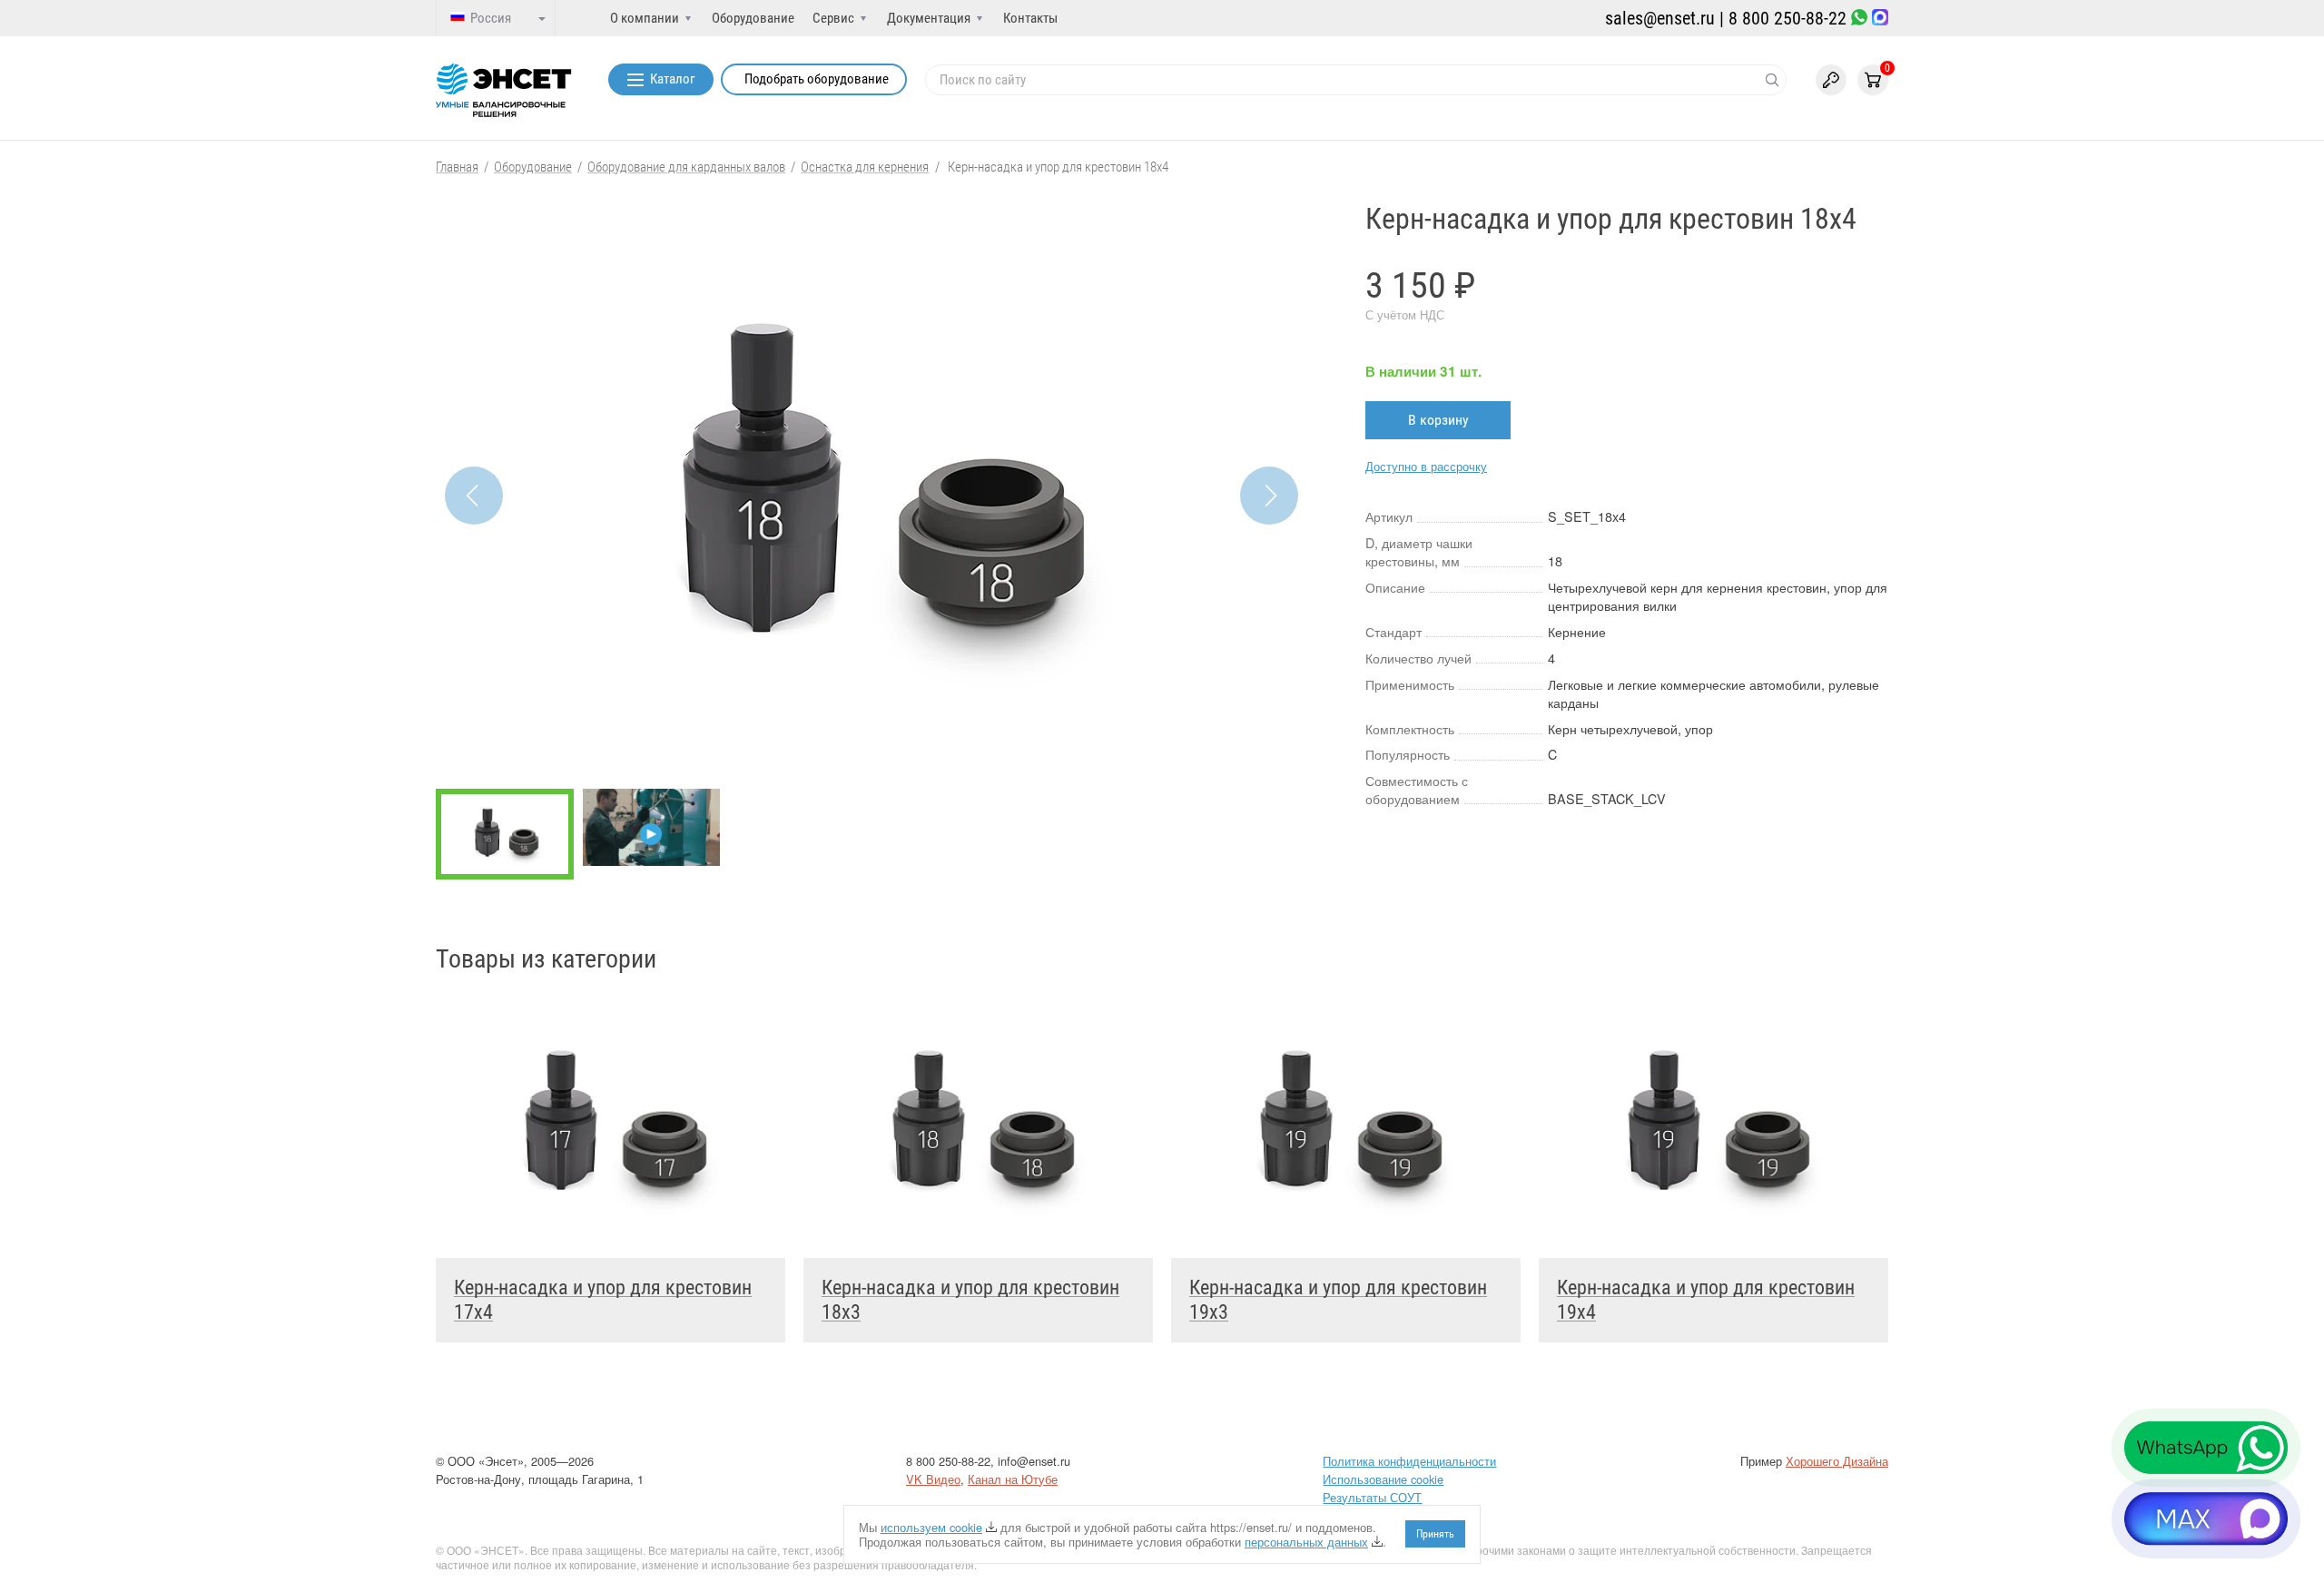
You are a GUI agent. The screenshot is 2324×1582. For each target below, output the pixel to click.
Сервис (833, 18)
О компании (645, 18)
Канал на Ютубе (1013, 1479)
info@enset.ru (1034, 1461)
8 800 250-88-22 (1787, 18)
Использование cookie (1383, 1479)
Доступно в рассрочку (1426, 466)
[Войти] (1831, 80)
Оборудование (753, 18)
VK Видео (933, 1479)
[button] (1269, 496)
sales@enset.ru (1660, 18)
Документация (929, 18)
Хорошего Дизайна (1837, 1461)
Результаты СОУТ (1372, 1497)
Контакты (1030, 18)
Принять (1435, 1534)
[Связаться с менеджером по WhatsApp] (1859, 19)
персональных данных (1306, 1542)
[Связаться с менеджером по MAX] (1880, 19)
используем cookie (931, 1527)
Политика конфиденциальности (1409, 1461)
